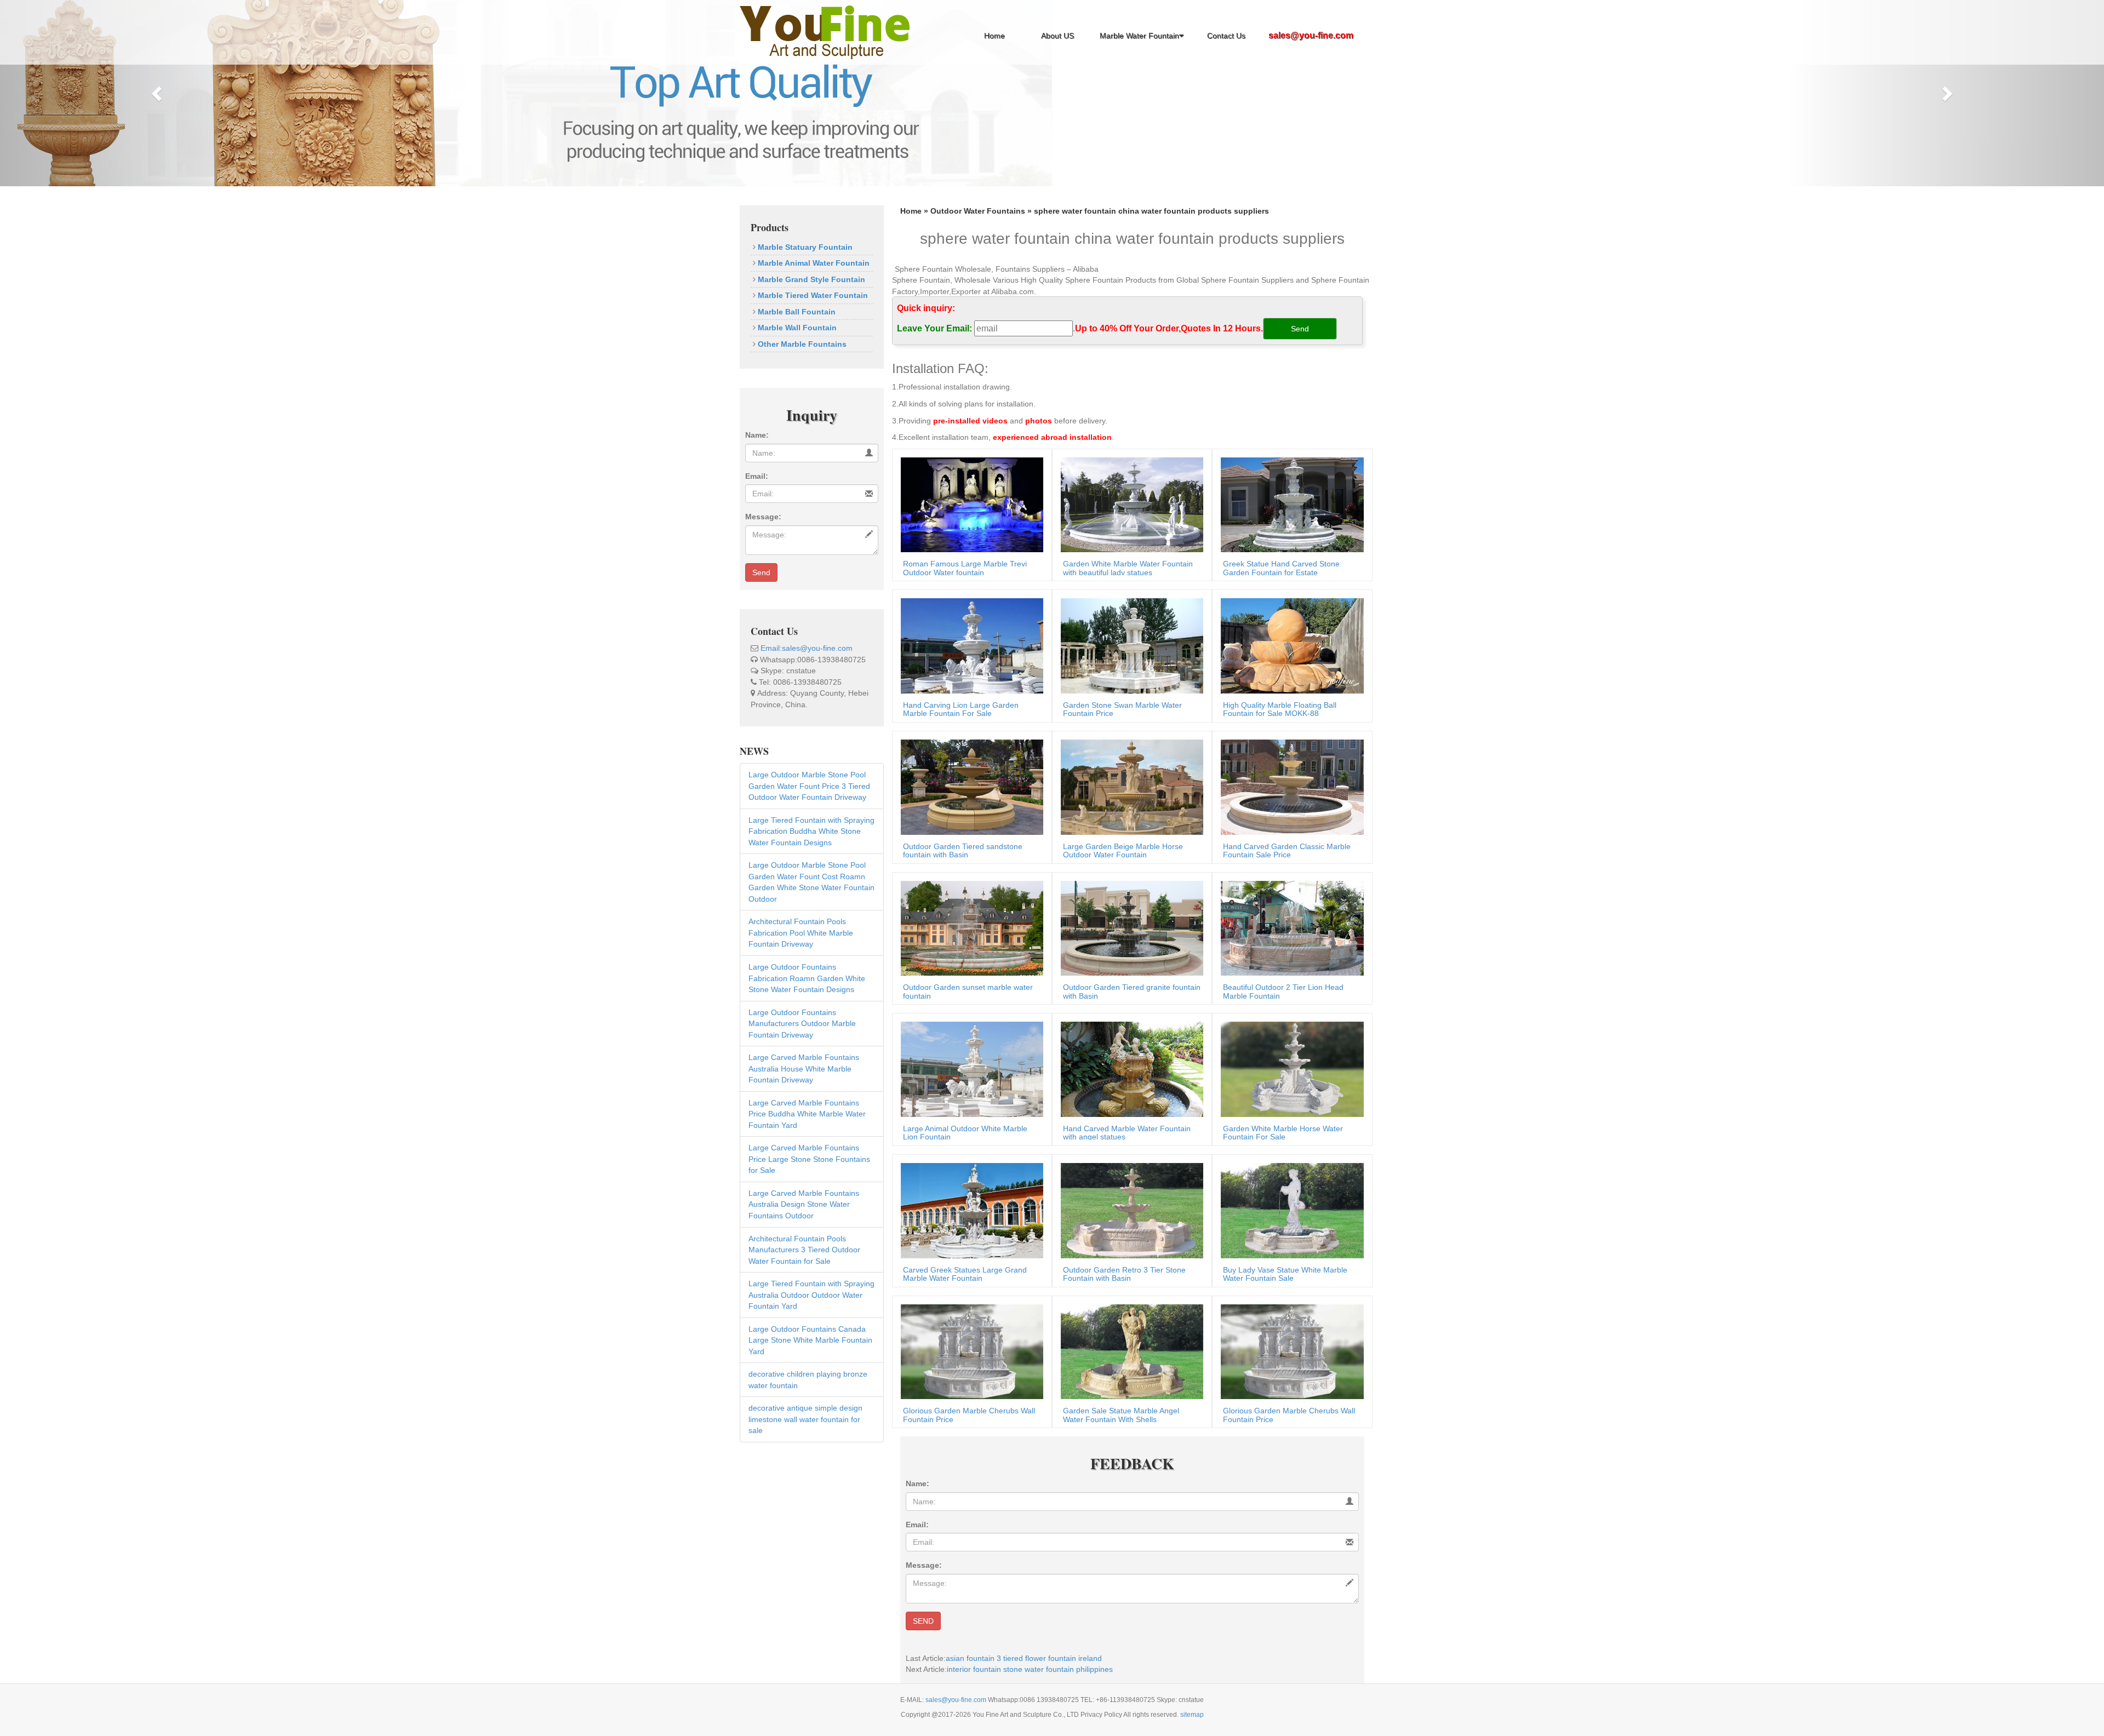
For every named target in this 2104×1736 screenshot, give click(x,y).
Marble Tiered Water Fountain (812, 295)
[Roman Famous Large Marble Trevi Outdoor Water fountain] (969, 504)
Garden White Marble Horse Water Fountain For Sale (1283, 1133)
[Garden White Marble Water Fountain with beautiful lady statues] (1129, 504)
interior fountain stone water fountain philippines (1030, 1669)
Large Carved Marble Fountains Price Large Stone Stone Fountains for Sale (809, 1159)
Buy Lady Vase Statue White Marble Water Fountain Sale (1285, 1274)
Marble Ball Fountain (796, 312)
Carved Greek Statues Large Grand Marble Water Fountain (965, 1274)
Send (761, 572)
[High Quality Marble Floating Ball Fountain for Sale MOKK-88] (1289, 645)
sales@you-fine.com (957, 1700)
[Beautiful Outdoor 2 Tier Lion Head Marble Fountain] (1289, 927)
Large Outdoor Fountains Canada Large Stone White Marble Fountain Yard (810, 1340)
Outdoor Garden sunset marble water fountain (968, 991)
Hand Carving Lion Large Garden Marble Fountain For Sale (961, 709)
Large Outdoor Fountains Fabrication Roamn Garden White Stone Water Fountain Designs (807, 978)
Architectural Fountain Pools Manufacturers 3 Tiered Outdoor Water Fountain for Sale (804, 1250)
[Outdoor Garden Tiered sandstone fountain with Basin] (969, 786)
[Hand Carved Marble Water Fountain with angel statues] (1129, 1069)
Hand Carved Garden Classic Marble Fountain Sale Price (1287, 850)
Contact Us (1226, 36)
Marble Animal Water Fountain (813, 263)
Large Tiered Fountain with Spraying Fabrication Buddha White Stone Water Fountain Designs (811, 831)
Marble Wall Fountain (796, 328)
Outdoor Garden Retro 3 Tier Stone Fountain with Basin (1124, 1274)
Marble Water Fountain (1139, 36)
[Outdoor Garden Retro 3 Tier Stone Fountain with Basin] (1129, 1210)
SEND (923, 1621)
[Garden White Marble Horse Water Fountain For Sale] (1289, 1069)
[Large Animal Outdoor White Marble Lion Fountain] (969, 1069)
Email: (757, 476)
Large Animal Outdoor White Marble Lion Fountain (965, 1133)
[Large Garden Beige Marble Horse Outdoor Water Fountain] (1129, 786)
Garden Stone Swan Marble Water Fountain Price (1122, 709)
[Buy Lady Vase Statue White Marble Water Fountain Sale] (1289, 1210)
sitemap (1192, 1715)
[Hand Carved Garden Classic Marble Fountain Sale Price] (1289, 786)
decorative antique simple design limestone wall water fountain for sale (805, 1419)
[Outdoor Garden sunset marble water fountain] (969, 927)
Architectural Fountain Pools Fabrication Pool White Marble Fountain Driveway (801, 933)
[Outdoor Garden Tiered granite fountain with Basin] (1129, 927)
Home (994, 36)
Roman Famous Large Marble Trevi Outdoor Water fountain (965, 568)
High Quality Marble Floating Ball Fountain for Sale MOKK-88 (1280, 709)
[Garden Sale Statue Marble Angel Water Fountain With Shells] (1129, 1351)
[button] (158, 93)
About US (1057, 36)
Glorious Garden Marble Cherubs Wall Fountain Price (969, 1415)
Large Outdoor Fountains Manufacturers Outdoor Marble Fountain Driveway (802, 1024)
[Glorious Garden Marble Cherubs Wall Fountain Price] (969, 1351)
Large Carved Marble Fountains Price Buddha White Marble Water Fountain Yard (807, 1114)
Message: (763, 517)
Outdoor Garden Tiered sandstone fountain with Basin (963, 850)
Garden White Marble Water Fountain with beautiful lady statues (1128, 568)
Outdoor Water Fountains (978, 211)
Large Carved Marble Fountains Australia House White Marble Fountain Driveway (804, 1068)
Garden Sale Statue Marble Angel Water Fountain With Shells (1121, 1415)
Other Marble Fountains (801, 344)
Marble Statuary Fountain (804, 247)
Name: (757, 435)
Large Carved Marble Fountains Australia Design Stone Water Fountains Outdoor (804, 1204)
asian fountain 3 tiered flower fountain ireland (1024, 1658)
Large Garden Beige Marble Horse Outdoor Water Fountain (1123, 850)
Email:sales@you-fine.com (807, 648)
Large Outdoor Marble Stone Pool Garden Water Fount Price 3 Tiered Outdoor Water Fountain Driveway (809, 786)
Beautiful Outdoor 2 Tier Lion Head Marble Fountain (1283, 991)
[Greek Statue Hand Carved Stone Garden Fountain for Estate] (1289, 504)
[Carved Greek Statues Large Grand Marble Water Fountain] (969, 1210)
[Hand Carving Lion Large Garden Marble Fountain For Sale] (969, 645)
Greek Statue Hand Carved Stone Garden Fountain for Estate (1281, 568)
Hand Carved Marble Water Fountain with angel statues (1127, 1133)
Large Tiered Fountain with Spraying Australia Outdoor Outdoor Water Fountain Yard (811, 1295)
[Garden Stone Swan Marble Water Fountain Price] (1129, 645)
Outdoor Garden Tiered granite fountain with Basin (1132, 991)
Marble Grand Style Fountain (810, 279)
